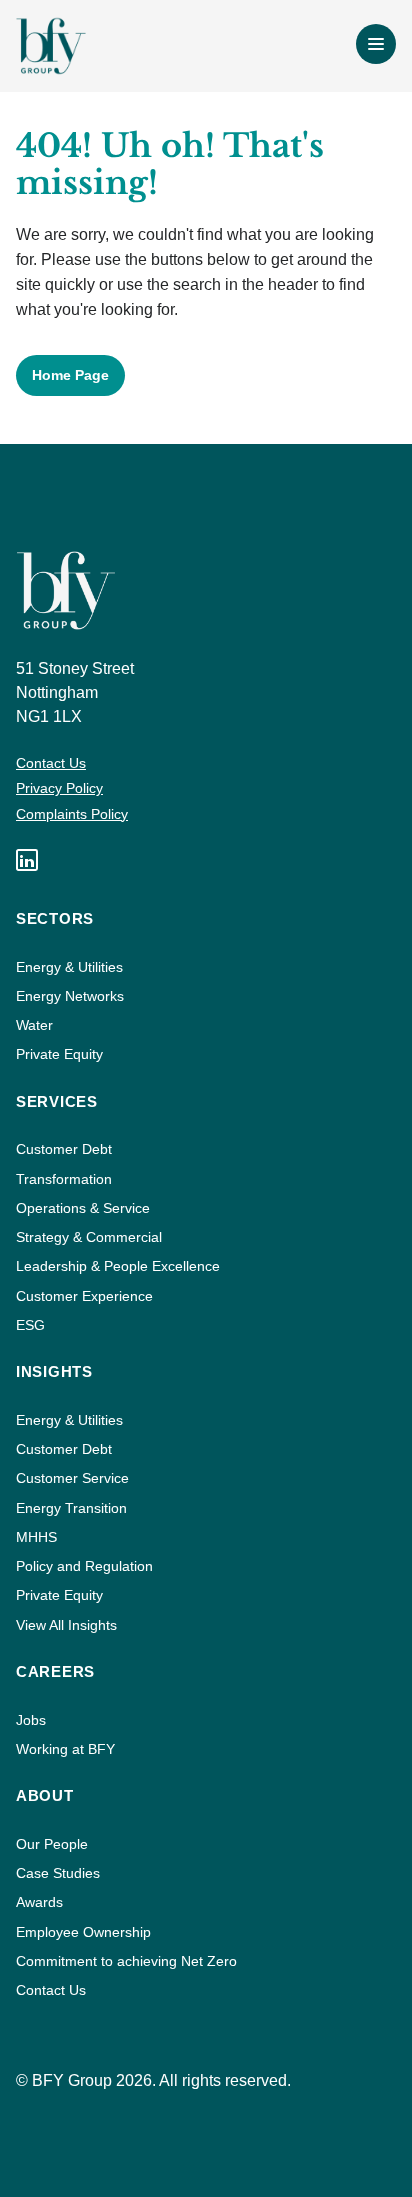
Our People (52, 1844)
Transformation (64, 1179)
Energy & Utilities (69, 967)
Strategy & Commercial (89, 1237)
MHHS (36, 1537)
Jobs (31, 1720)
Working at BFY (65, 1749)
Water (34, 1025)
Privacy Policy (59, 788)
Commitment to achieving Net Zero (126, 1961)
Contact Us (51, 763)
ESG (30, 1325)
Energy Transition (71, 1508)
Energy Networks (70, 996)
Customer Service (72, 1478)
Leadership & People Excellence (118, 1266)
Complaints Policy (72, 814)
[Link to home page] (51, 46)
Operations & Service (83, 1208)
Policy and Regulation (84, 1566)
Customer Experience (84, 1296)
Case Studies (58, 1873)
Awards (39, 1902)
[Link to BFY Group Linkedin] (27, 860)
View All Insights (66, 1625)
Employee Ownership (83, 1932)
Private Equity (59, 1054)
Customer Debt (64, 1149)
